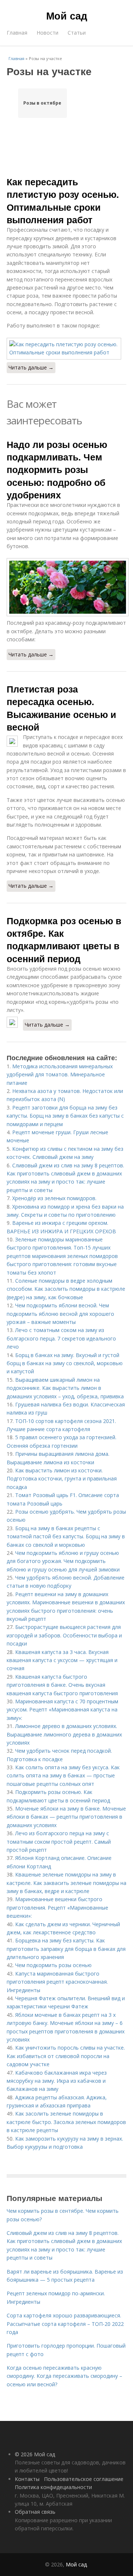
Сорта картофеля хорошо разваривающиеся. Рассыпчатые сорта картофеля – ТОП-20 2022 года (65, 2324)
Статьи (77, 33)
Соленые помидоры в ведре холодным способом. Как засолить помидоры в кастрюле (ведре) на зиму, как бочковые (66, 1289)
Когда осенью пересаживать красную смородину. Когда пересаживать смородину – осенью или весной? (64, 2376)
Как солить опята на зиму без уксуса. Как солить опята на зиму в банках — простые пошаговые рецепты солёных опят (63, 1776)
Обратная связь (35, 2512)
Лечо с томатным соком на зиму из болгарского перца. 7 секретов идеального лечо (61, 1338)
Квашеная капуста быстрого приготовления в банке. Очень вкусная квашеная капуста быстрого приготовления (62, 1685)
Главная (17, 33)
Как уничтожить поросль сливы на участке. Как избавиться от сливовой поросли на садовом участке (66, 2056)
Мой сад (67, 15)
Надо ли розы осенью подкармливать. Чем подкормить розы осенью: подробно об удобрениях (57, 469)
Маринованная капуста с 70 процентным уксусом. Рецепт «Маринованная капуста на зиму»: (62, 1710)
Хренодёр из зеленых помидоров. (54, 1198)
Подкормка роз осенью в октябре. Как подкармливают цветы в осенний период (64, 940)
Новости (47, 33)
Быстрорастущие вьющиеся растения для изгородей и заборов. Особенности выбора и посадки (64, 1635)
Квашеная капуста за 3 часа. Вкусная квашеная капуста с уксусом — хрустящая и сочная (62, 1660)
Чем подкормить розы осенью (53, 1965)
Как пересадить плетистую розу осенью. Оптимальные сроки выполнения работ (63, 201)
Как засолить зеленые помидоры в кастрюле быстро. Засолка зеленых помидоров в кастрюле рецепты (66, 2122)
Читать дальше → (31, 367)
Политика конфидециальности (53, 2487)
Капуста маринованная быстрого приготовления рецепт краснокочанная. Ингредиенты (57, 1982)
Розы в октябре (42, 103)
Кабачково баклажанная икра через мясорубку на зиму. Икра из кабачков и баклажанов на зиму (57, 2081)
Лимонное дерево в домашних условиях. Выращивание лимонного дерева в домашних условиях (64, 1734)
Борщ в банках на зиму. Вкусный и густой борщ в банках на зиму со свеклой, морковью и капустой (65, 1363)
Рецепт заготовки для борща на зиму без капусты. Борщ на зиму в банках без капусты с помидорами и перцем (65, 1116)
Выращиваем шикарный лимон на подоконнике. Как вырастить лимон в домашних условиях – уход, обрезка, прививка (65, 1388)
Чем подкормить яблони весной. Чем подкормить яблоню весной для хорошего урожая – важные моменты (60, 1314)
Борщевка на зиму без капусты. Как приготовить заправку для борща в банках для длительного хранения (66, 1949)
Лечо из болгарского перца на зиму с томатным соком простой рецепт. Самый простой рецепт (59, 1841)
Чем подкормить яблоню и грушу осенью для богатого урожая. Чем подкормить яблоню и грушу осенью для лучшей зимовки (63, 1561)
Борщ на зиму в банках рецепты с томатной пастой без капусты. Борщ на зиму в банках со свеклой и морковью (66, 1536)
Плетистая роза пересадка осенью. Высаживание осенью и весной (61, 708)
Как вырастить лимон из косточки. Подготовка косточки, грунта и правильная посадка (62, 1479)
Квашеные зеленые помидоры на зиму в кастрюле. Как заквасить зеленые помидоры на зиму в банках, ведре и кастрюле (66, 1883)
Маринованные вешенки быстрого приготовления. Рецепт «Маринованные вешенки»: (57, 1907)
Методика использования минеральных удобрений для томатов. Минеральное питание (60, 1075)
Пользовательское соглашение (84, 2479)
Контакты (27, 2479)
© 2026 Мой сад (35, 2454)
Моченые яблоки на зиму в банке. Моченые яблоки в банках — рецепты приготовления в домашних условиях (66, 1817)
